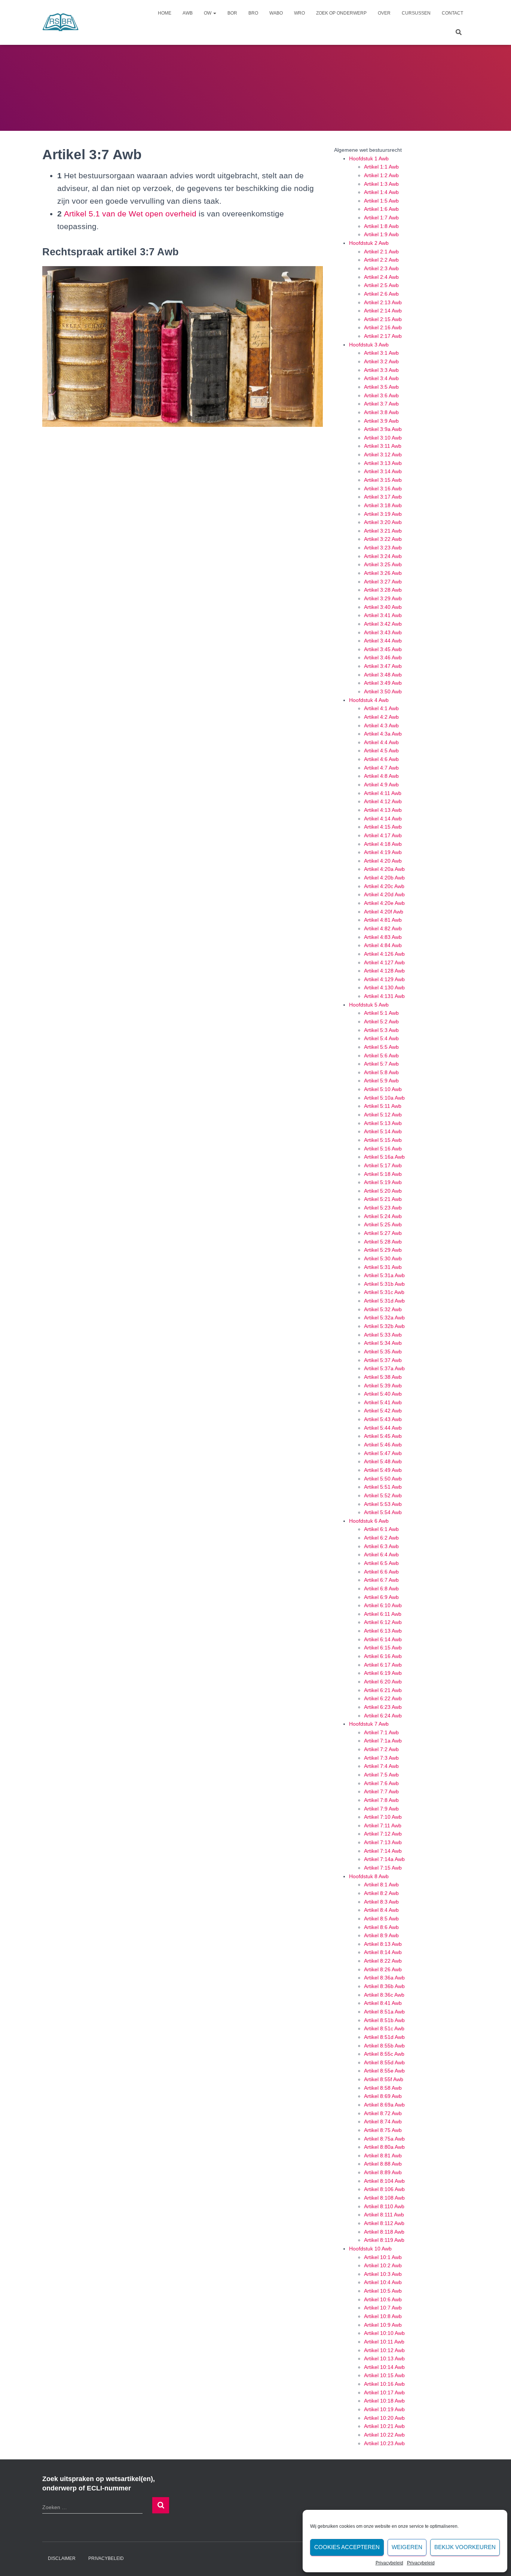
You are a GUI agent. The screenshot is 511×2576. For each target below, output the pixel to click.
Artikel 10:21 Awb (384, 2426)
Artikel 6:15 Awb (383, 1648)
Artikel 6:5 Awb (381, 1563)
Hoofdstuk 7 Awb (369, 1724)
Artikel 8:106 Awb (384, 2189)
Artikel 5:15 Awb (383, 1140)
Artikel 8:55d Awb (384, 2062)
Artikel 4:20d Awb (384, 894)
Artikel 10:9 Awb (383, 2325)
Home (165, 13)
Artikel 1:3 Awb (381, 184)
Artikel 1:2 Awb (381, 175)
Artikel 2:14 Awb (383, 311)
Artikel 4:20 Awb (383, 861)
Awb (188, 13)
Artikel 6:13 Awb (383, 1631)
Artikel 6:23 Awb (383, 1707)
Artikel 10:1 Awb (383, 2257)
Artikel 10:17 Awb (384, 2392)
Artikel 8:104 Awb (384, 2181)
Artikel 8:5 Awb (381, 1919)
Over (384, 13)
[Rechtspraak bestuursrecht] (61, 22)
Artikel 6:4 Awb (381, 1554)
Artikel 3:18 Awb (383, 505)
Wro (299, 13)
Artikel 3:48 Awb (383, 675)
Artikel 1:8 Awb (381, 226)
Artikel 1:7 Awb (381, 218)
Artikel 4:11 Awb (383, 793)
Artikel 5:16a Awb (384, 1157)
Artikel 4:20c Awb (384, 886)
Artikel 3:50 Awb (383, 691)
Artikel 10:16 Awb (384, 2384)
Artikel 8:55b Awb (384, 2046)
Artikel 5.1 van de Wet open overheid (130, 214)
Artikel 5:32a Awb (384, 1318)
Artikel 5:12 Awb (383, 1115)
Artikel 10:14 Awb (384, 2367)
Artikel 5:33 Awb (383, 1335)
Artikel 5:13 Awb (383, 1123)
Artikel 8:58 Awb (383, 2088)
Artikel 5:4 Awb (381, 1038)
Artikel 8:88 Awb (383, 2164)
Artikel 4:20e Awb (384, 903)
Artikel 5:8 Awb (381, 1072)
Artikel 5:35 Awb (383, 1352)
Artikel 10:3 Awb (383, 2274)
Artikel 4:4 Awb (381, 742)
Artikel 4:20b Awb (384, 878)
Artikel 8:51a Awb (384, 2012)
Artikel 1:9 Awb (381, 234)
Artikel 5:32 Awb (383, 1309)
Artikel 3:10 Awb (383, 438)
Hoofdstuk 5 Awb (369, 1005)
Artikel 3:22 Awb (383, 539)
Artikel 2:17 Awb (383, 336)
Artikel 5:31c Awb (384, 1292)
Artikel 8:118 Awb (384, 2232)
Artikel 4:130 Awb (384, 987)
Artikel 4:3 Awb (381, 725)
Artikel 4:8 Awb (381, 776)
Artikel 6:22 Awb (383, 1698)
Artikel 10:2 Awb (383, 2265)
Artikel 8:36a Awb (384, 1978)
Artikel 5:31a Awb (384, 1275)
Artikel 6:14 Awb (383, 1639)
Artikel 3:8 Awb (381, 412)
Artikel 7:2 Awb (381, 1749)
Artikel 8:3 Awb (381, 1902)
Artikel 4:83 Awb (383, 937)
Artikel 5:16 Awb (383, 1149)
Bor (232, 13)
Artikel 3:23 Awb (383, 548)
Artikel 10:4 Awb (383, 2282)
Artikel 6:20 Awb (383, 1682)
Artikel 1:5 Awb (381, 201)
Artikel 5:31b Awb (384, 1284)
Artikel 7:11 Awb (383, 1825)
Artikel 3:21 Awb (383, 531)
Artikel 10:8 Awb (383, 2316)
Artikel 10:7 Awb (383, 2308)
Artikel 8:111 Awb (384, 2215)
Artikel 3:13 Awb (383, 463)
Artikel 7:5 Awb (381, 1775)
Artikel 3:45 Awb (383, 649)
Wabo (276, 13)
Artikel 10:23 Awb (384, 2443)
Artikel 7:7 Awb (381, 1791)
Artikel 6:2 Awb (381, 1538)
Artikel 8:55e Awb (384, 2071)
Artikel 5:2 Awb (381, 1022)
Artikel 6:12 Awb (383, 1622)
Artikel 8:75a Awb (384, 2139)
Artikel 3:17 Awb (383, 497)
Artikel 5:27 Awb (383, 1233)
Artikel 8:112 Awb (384, 2223)
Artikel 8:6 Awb (381, 1927)
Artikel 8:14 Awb (383, 1952)
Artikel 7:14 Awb (383, 1851)
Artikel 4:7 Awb (381, 768)
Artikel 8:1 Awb (381, 1885)
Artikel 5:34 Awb (383, 1343)
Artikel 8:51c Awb (384, 2028)
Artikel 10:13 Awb (384, 2358)
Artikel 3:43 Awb (383, 632)
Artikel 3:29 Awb (383, 598)
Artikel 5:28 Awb (383, 1242)
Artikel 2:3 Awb (381, 268)
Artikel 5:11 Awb (383, 1106)
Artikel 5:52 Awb (383, 1495)
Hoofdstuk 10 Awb (370, 2249)
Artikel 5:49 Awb (383, 1470)
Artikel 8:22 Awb (383, 1961)
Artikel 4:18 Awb (383, 844)
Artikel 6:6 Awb (381, 1572)
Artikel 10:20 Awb (384, 2418)
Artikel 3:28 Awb (383, 590)
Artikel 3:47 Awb (383, 666)
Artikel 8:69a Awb (384, 2105)
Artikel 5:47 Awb (383, 1453)
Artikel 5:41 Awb (383, 1402)
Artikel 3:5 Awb (381, 387)
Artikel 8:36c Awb (384, 1995)
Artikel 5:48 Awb (383, 1461)
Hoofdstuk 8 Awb (369, 1876)
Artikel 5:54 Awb (383, 1512)
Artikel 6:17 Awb (383, 1665)
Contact (452, 13)
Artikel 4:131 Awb (384, 996)
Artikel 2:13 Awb (383, 302)
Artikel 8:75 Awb (383, 2130)
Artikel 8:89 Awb (383, 2172)
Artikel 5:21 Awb (383, 1199)
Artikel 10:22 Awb (384, 2435)
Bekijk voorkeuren (465, 2547)
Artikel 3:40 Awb (383, 607)
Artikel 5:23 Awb (383, 1208)
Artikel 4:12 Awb (383, 801)
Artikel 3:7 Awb (381, 404)
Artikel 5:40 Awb (383, 1394)
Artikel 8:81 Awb (383, 2156)
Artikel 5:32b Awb (384, 1326)
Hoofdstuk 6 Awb (369, 1521)
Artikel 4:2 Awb (381, 717)
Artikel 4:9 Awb (381, 785)
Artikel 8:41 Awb (383, 2003)
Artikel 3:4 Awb (381, 378)
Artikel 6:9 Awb (381, 1597)
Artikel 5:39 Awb (383, 1386)
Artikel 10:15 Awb (384, 2375)
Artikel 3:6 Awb (381, 395)
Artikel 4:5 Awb (381, 751)
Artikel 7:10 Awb (383, 1817)
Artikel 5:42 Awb (383, 1411)
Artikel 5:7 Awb (381, 1064)
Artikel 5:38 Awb (383, 1377)
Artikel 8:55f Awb (384, 2079)
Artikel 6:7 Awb (381, 1580)
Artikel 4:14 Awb (383, 819)
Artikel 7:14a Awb (384, 1859)
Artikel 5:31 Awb (383, 1267)
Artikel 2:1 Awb (381, 252)
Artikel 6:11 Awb (383, 1614)
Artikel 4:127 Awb (384, 962)
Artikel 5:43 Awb (383, 1419)
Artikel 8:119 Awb (384, 2240)
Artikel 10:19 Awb (384, 2409)
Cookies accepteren (347, 2547)
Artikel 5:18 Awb (383, 1174)
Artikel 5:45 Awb (383, 1436)
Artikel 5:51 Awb (383, 1487)
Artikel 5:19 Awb (383, 1182)
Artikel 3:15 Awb (383, 480)
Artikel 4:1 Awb (381, 708)
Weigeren (407, 2547)
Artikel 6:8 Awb (381, 1589)
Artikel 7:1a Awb (383, 1741)
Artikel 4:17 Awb (383, 835)
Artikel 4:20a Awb (384, 869)
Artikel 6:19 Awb (383, 1673)
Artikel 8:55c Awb (384, 2054)
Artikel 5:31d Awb (384, 1301)
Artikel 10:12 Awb (384, 2350)
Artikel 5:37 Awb (383, 1360)
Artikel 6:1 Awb (381, 1529)
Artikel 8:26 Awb (383, 1969)
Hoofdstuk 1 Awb (369, 158)
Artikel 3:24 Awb (383, 556)
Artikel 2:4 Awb (381, 277)
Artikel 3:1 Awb (381, 353)
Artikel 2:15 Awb (383, 319)
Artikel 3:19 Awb (383, 514)
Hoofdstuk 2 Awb (369, 243)
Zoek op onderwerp (341, 13)
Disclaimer (62, 2558)
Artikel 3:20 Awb (383, 522)
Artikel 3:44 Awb (383, 641)
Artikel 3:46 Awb (383, 657)
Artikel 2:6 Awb (381, 294)
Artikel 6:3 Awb (381, 1546)
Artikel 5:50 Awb (383, 1479)
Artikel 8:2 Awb (381, 1893)
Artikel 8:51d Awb (384, 2037)
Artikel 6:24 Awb (383, 1716)
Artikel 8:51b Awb (384, 2020)
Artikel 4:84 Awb (383, 945)
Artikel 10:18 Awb (384, 2401)
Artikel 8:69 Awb (383, 2096)
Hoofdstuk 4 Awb (369, 700)
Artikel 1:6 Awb (381, 209)
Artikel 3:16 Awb (383, 489)
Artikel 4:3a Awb (383, 734)
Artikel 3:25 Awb (383, 564)
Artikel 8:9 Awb (381, 1935)
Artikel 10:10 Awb (384, 2333)
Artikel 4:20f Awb (384, 912)
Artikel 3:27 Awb (383, 582)
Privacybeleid (389, 2563)
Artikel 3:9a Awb (383, 429)
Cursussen (416, 13)
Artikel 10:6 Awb (383, 2299)
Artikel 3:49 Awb (383, 683)
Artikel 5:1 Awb (381, 1013)
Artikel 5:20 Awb (383, 1191)
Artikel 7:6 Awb (381, 1783)
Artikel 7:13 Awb (383, 1842)
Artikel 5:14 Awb (383, 1131)
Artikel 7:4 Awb (381, 1766)
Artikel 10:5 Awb (383, 2291)
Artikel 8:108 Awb (384, 2198)
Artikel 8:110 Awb (384, 2206)
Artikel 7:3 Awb (381, 1758)
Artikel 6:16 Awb (383, 1656)
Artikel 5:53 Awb (383, 1504)
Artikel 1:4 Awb (381, 192)
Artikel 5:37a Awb (384, 1368)
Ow (208, 13)
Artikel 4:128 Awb (384, 971)
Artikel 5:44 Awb (383, 1428)
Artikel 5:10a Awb (384, 1098)
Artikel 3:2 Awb (381, 361)
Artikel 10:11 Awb (384, 2342)
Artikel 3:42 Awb (383, 624)
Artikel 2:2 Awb (381, 260)
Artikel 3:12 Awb (383, 455)
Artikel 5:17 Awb (383, 1165)
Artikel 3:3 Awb (381, 370)
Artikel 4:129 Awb (384, 979)
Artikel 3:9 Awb (381, 421)
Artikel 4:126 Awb (384, 954)
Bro (253, 13)
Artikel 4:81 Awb (383, 920)
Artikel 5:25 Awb (383, 1224)
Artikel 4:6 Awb (381, 759)
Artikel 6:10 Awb (383, 1605)
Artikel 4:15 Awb (383, 827)
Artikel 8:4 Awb (381, 1910)
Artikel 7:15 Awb (383, 1868)
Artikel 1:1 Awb (381, 167)
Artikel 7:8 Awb (381, 1800)
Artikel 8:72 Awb (383, 2113)
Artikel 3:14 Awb (383, 471)
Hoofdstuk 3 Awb (369, 345)
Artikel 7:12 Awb (383, 1834)
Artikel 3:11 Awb (383, 446)
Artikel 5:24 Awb (383, 1216)
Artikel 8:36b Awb (384, 1986)
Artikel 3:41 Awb (383, 615)
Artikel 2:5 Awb (381, 285)
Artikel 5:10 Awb (383, 1089)
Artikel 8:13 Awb (383, 1944)
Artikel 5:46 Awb (383, 1445)
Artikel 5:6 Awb (381, 1056)
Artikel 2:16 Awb (383, 327)
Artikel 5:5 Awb (381, 1047)
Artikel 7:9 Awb (381, 1809)
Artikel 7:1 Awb (381, 1732)
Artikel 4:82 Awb (383, 928)
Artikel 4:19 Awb (383, 852)
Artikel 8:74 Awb (383, 2121)
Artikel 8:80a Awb (384, 2147)
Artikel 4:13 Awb (383, 810)
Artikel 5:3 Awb (381, 1030)
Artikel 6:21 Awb (383, 1690)
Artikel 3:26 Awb (383, 573)
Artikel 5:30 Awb (383, 1258)
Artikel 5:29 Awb (383, 1250)
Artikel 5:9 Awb (381, 1081)
